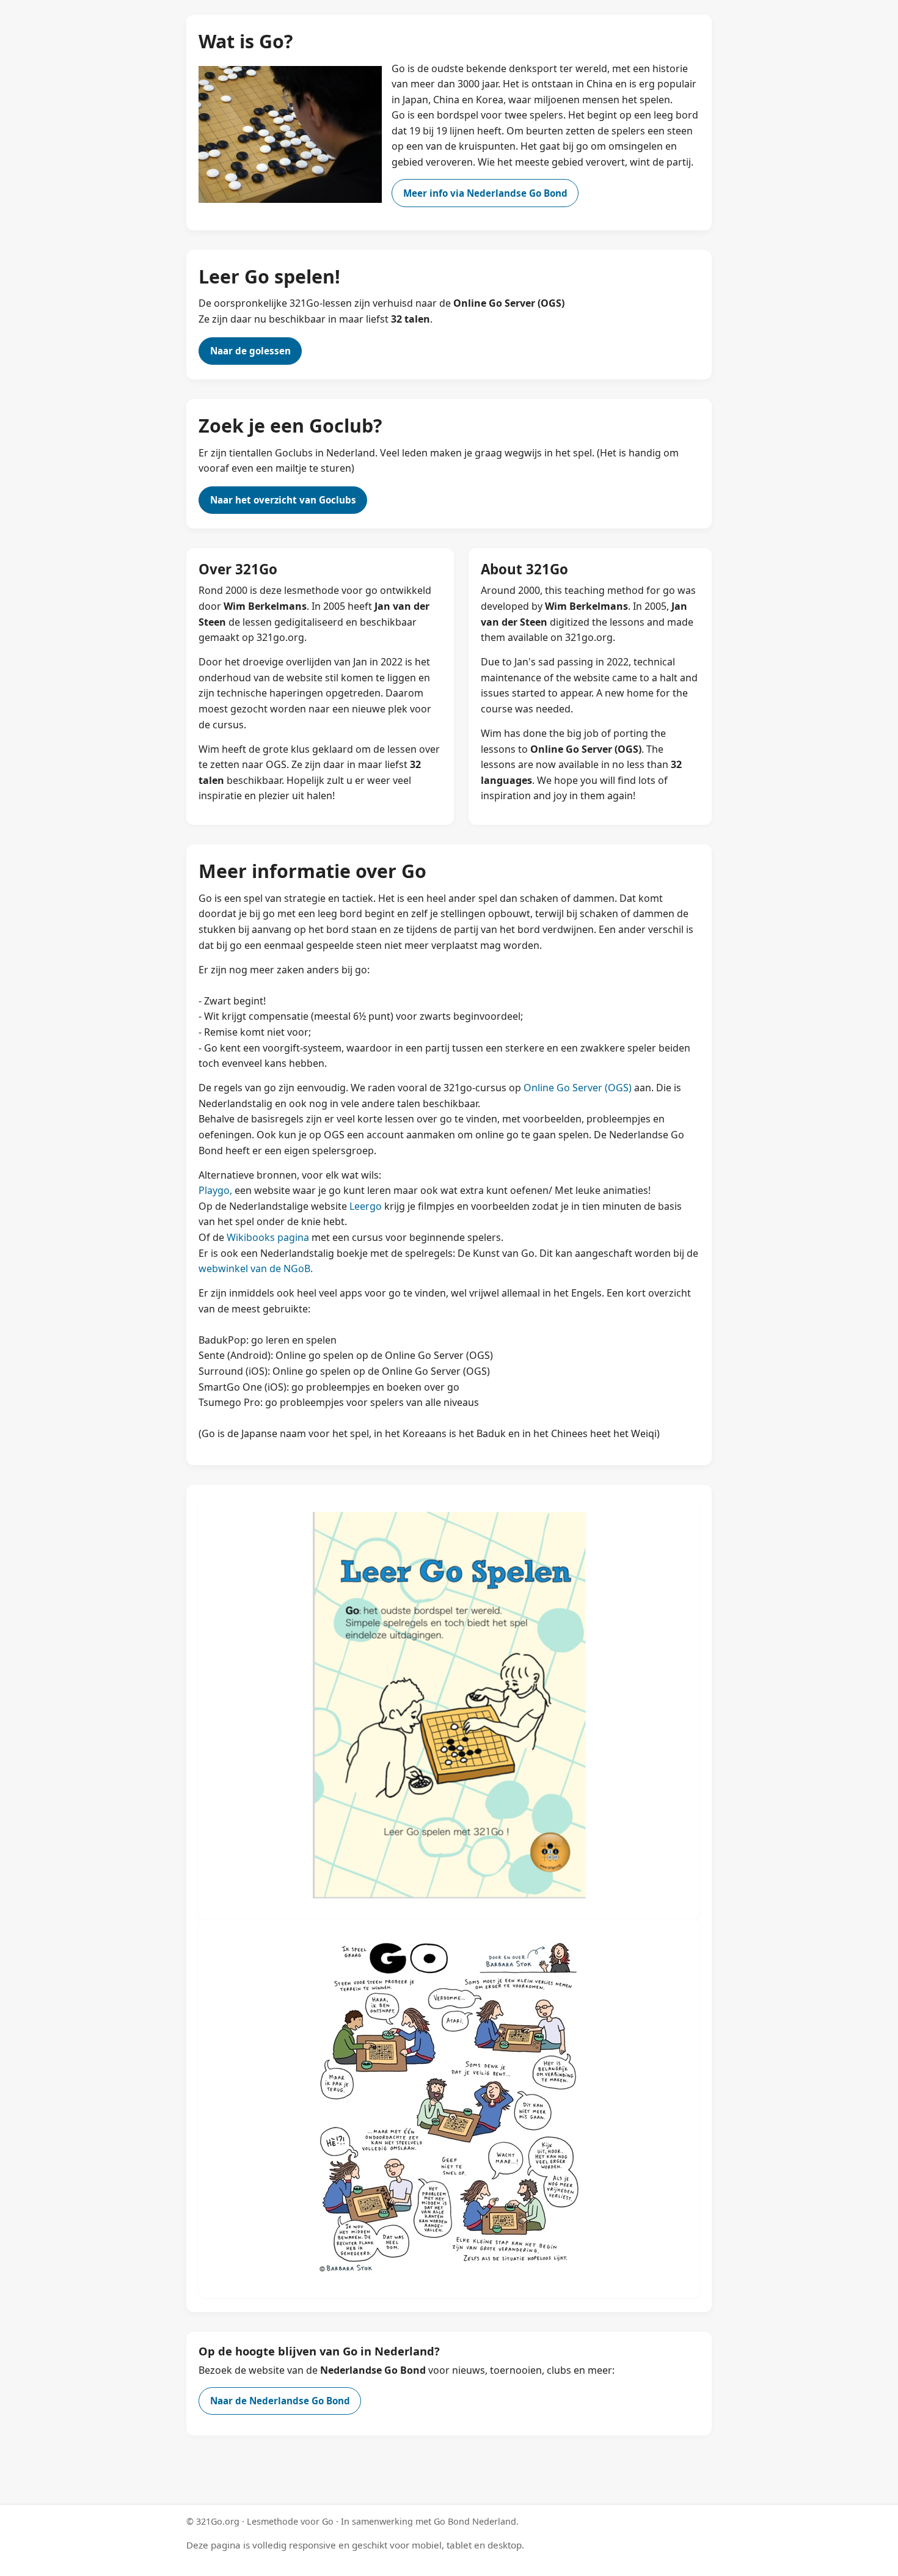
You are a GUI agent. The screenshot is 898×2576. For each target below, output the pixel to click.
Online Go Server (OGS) (578, 1088)
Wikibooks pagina (268, 1237)
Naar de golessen (250, 351)
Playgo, (215, 1190)
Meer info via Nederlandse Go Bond (485, 193)
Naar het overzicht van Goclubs (283, 500)
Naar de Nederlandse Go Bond (280, 2401)
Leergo (366, 1206)
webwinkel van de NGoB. (256, 1268)
